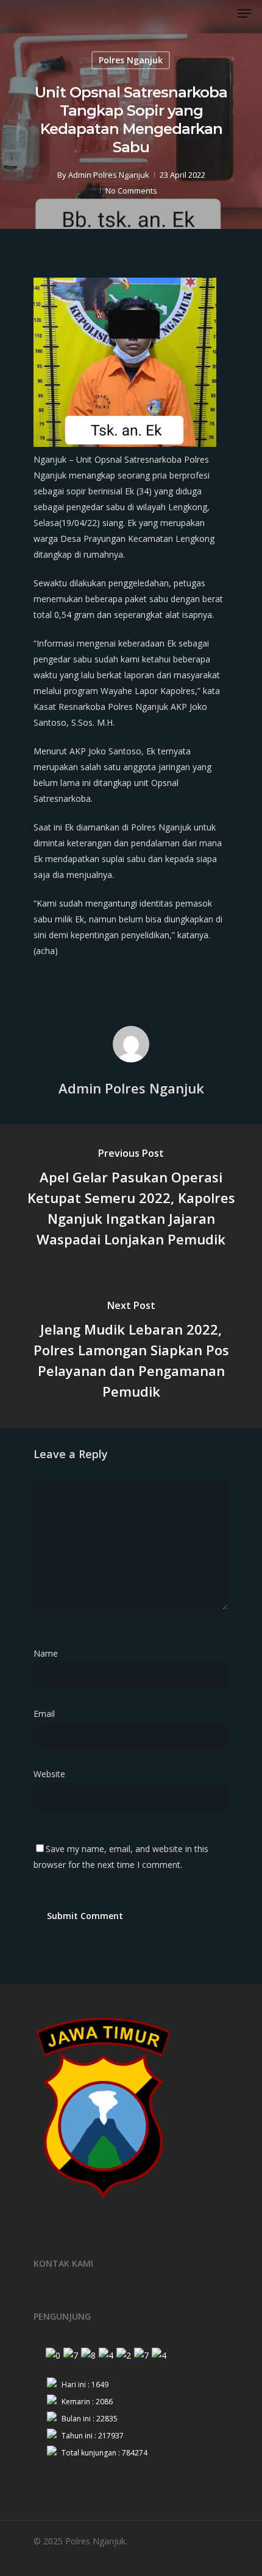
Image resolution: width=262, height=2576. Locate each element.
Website (49, 1774)
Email (48, 1714)
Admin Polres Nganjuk (109, 175)
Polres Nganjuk (131, 60)
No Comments (131, 191)
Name (49, 1653)
